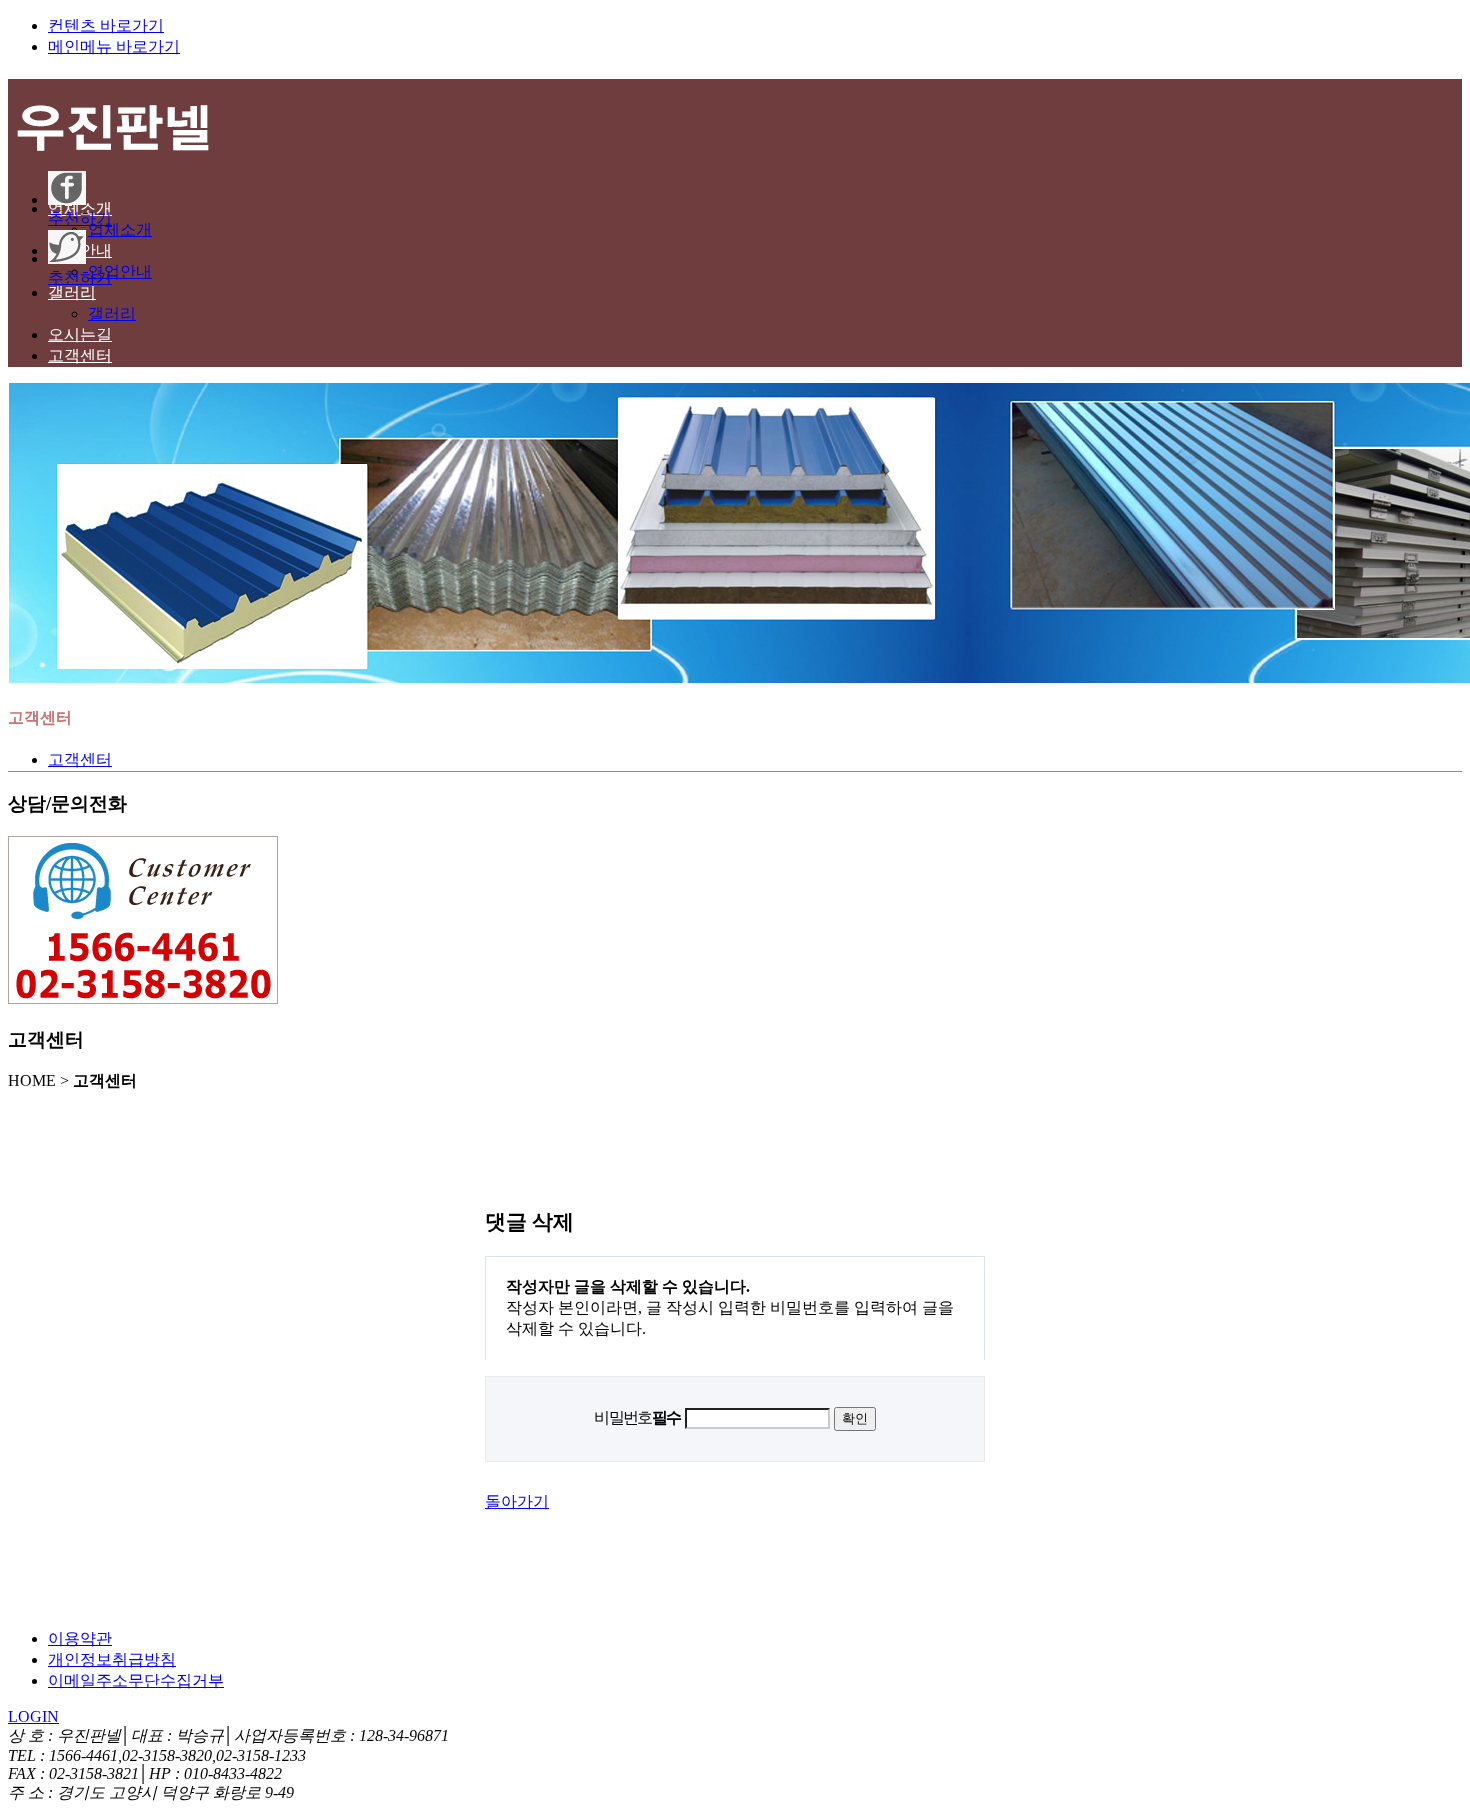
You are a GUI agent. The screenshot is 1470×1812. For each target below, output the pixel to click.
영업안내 (120, 271)
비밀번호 (637, 1417)
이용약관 (80, 1638)
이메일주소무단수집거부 (136, 1680)
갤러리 (112, 313)
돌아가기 (517, 1501)
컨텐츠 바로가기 (106, 25)
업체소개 (120, 229)
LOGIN (33, 1716)
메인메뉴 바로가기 (114, 46)
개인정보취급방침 (112, 1659)
